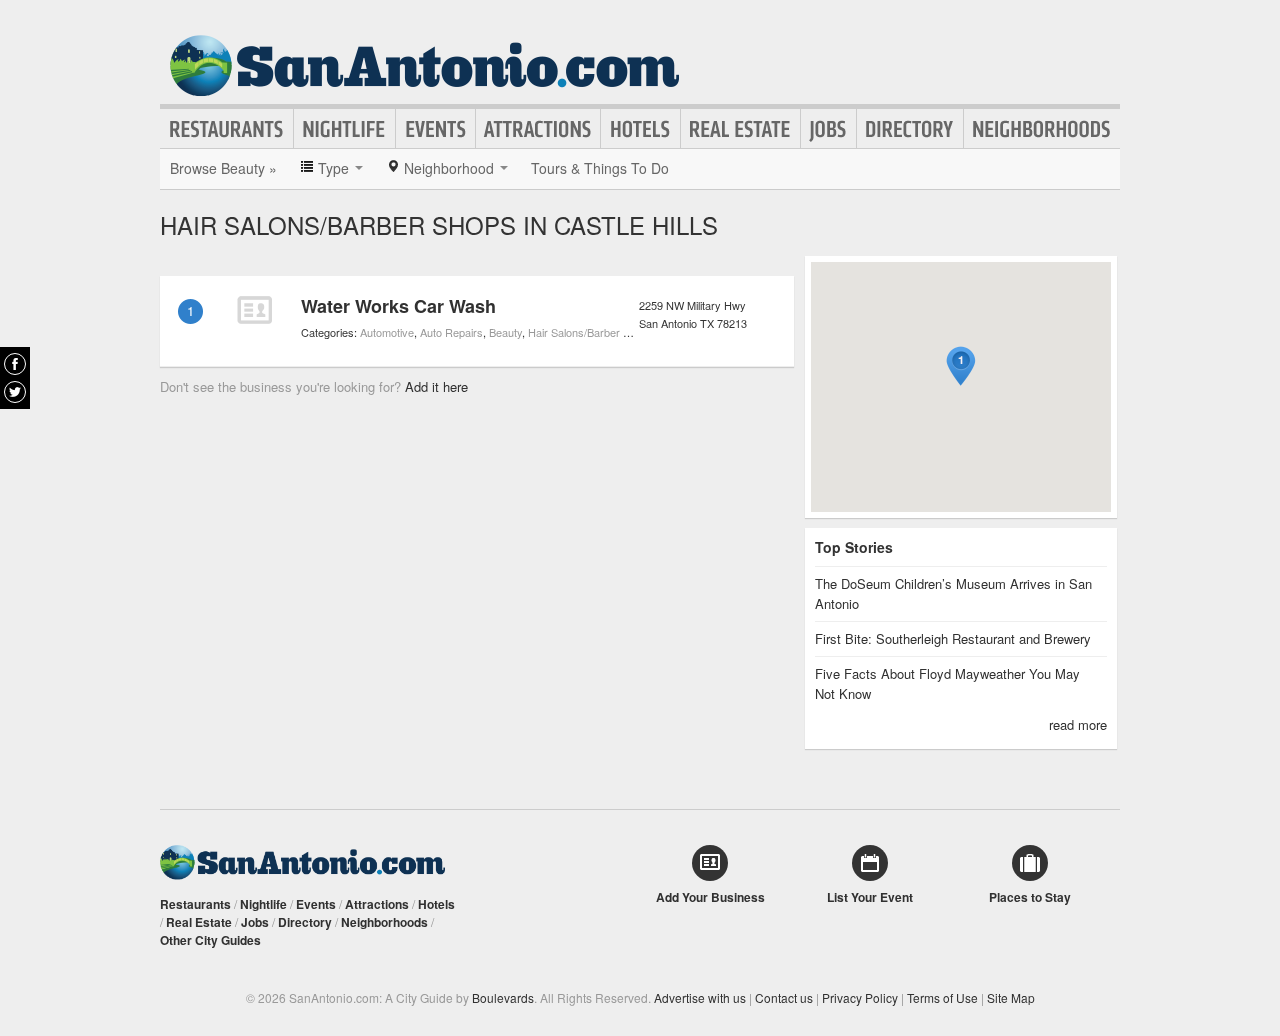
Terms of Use (942, 997)
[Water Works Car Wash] (254, 310)
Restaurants (227, 129)
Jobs (828, 129)
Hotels (640, 129)
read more (1078, 724)
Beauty (505, 332)
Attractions (538, 129)
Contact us (784, 997)
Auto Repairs (451, 332)
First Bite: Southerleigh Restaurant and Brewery (953, 638)
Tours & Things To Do (600, 168)
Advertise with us (700, 997)
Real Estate (740, 129)
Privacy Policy (860, 997)
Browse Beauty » (223, 168)
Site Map (1011, 997)
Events (435, 129)
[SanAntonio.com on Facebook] (15, 364)
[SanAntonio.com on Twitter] (15, 392)
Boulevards (503, 997)
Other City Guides (210, 940)
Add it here (436, 386)
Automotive (387, 332)
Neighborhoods (1042, 129)
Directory (910, 129)
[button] (961, 366)
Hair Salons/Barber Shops (591, 332)
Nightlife (344, 129)
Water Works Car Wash (398, 306)
